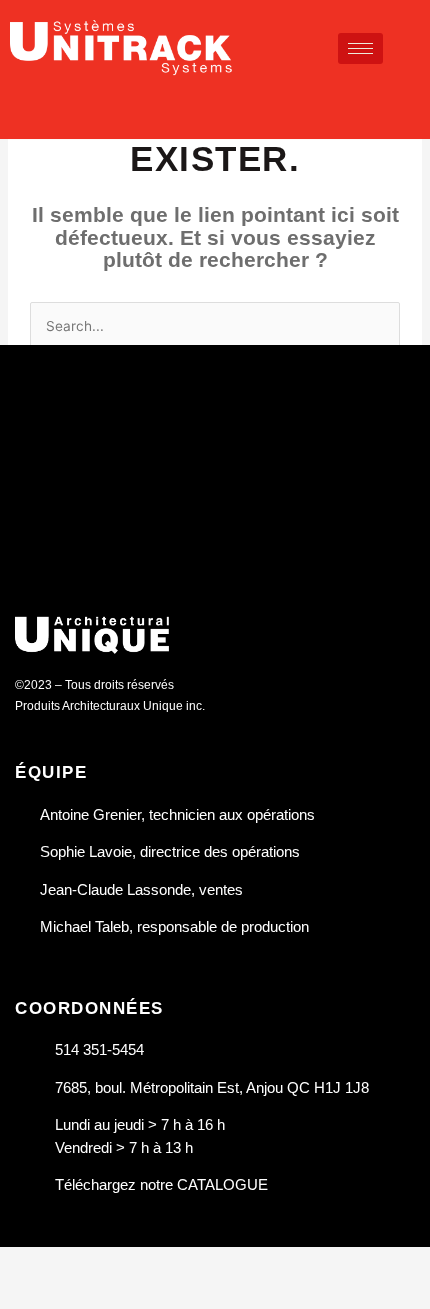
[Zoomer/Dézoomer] (30, 1263)
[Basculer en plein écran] (94, 1263)
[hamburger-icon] (360, 48)
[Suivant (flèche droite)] (94, 1294)
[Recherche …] (411, 103)
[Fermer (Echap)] (222, 1263)
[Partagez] (158, 1263)
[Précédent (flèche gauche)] (30, 1294)
